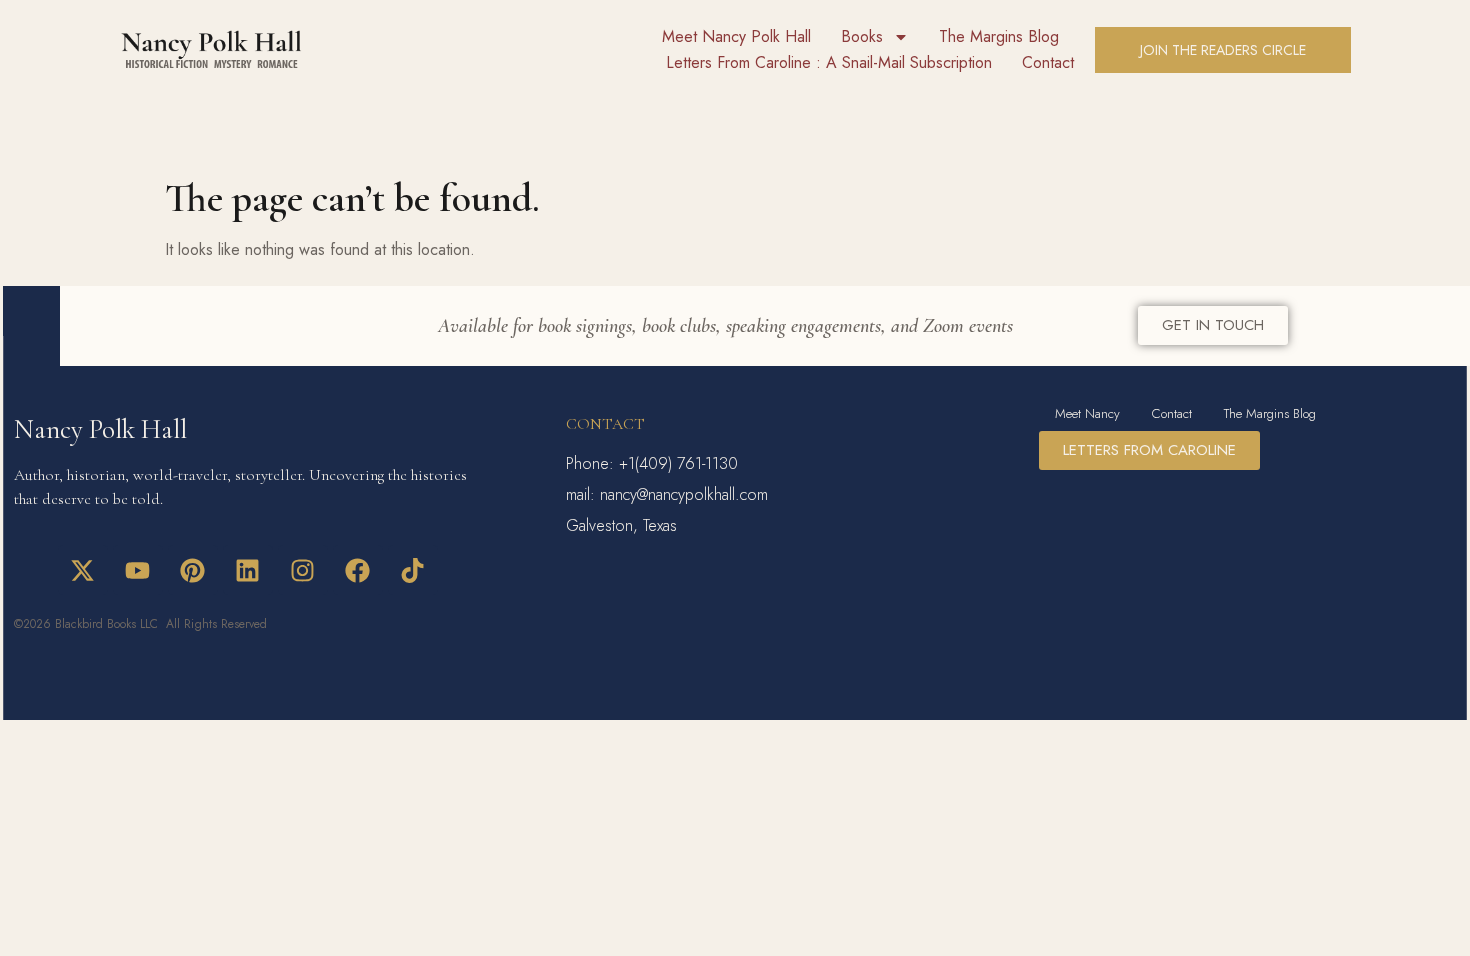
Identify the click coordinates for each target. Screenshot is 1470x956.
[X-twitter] (83, 570)
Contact (1048, 62)
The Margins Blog (999, 36)
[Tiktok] (413, 570)
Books (862, 36)
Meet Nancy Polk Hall (736, 36)
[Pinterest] (193, 570)
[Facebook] (358, 570)
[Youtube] (138, 570)
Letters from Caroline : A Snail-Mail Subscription (829, 62)
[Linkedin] (248, 570)
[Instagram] (303, 570)
